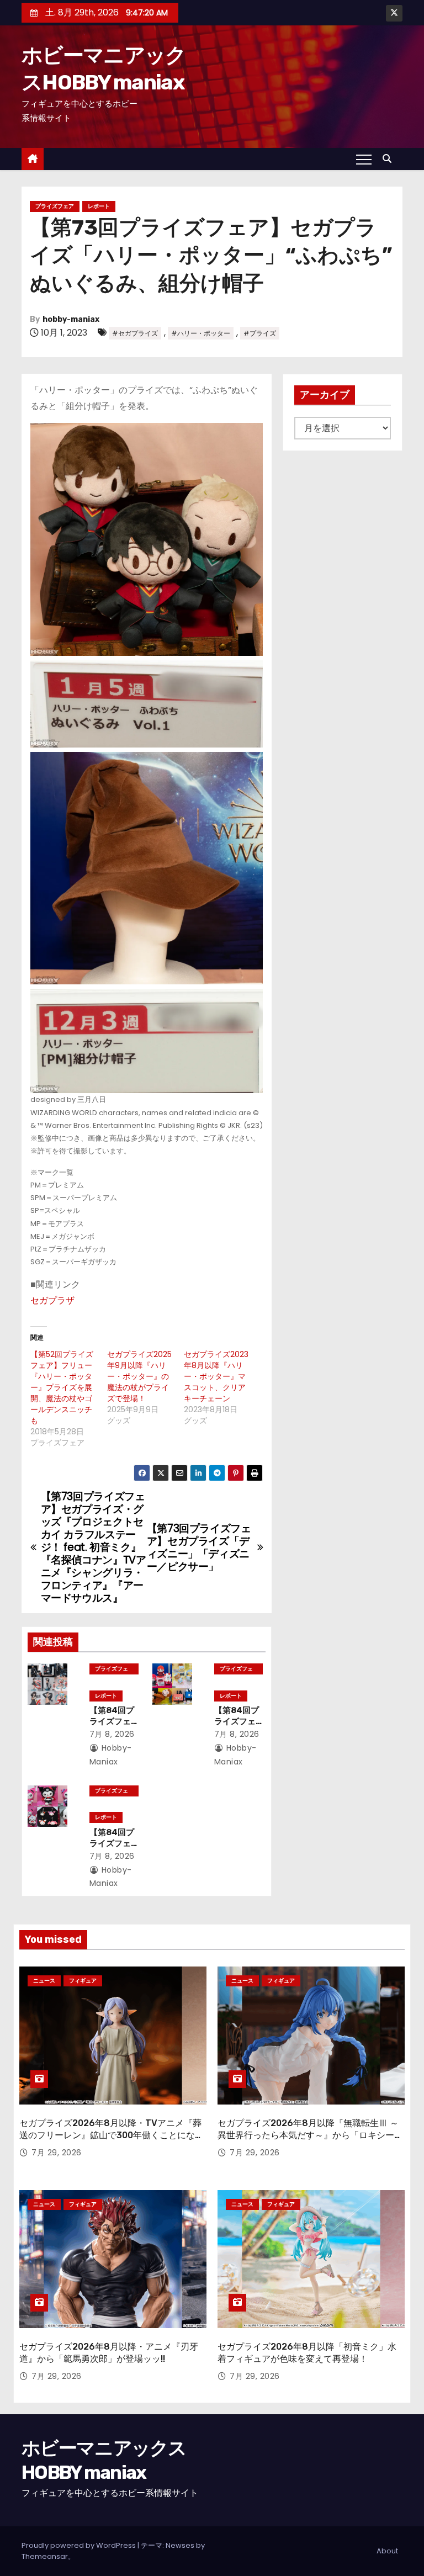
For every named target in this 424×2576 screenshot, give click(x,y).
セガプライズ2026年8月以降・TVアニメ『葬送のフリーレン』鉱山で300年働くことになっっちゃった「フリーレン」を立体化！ (112, 2135)
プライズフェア (55, 206)
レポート (99, 206)
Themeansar (45, 2556)
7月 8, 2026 (112, 1734)
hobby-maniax (71, 319)
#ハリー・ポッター (201, 333)
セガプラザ (52, 1300)
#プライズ (260, 333)
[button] (390, 159)
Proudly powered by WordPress (79, 2545)
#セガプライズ (135, 333)
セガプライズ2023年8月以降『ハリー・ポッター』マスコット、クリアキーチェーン (216, 1376)
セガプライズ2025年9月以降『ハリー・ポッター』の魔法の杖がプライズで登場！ (139, 1376)
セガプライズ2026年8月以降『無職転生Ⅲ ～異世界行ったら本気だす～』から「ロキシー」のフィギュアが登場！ (310, 2135)
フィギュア (83, 1981)
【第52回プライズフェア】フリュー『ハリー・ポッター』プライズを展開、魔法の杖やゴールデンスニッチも (62, 1387)
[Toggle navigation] (364, 159)
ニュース (44, 1981)
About (387, 2551)
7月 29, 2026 (57, 2153)
